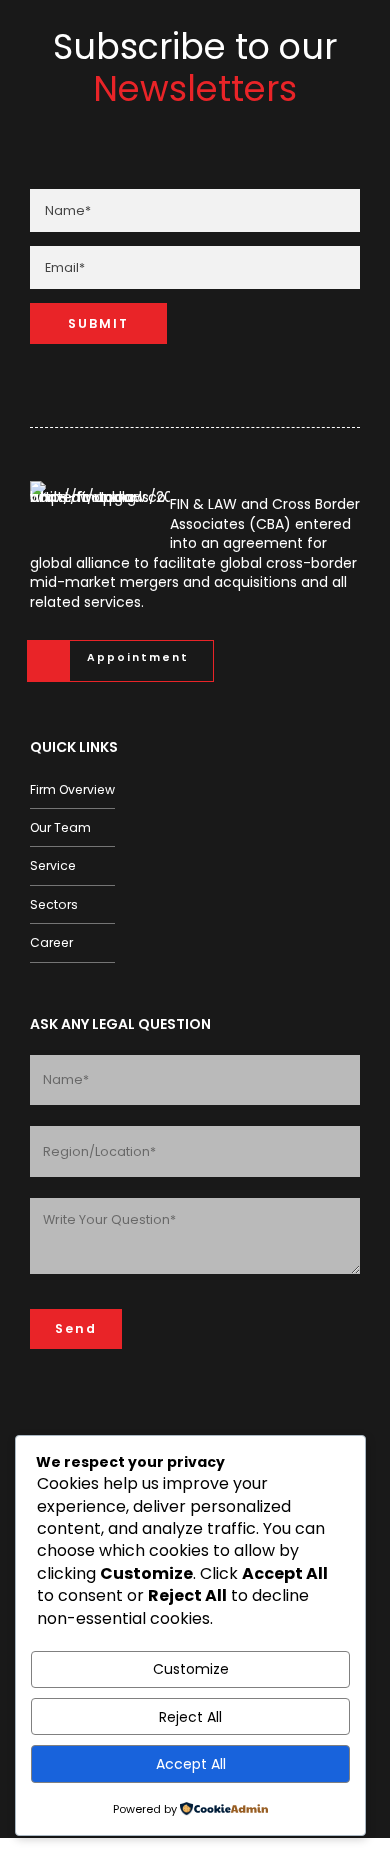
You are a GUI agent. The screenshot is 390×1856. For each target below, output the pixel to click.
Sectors (54, 904)
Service (53, 865)
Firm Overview (72, 789)
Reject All (190, 1717)
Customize (191, 1669)
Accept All (191, 1764)
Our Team (60, 827)
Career (51, 942)
